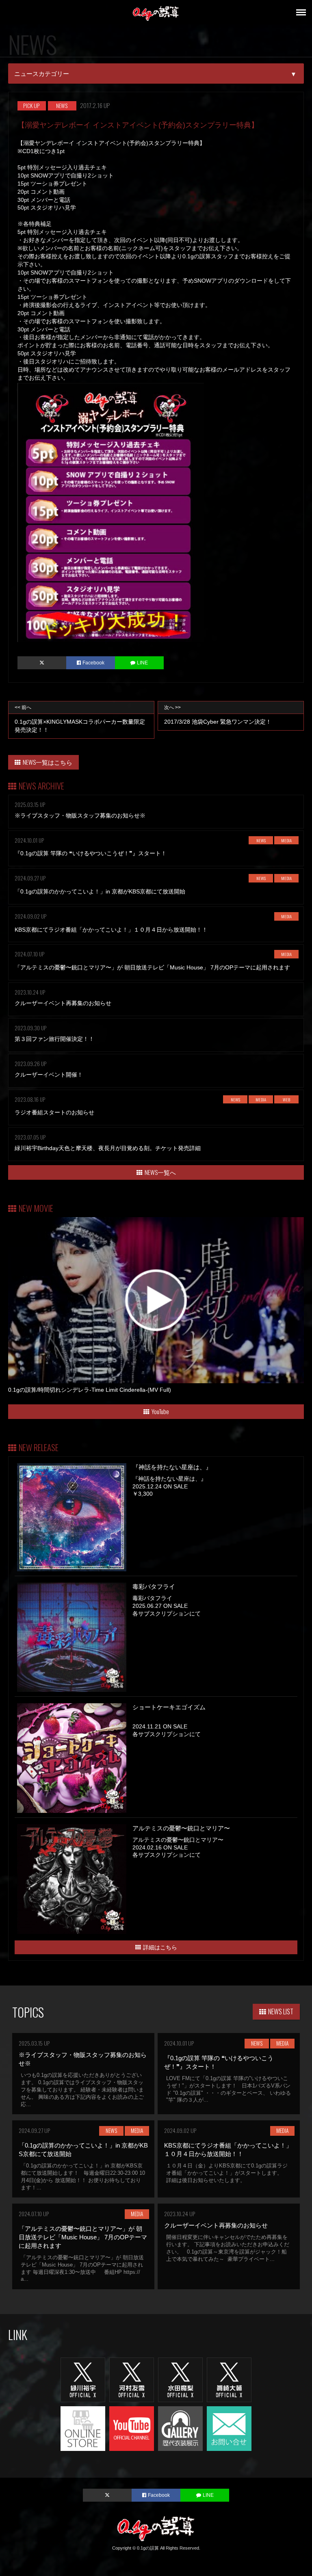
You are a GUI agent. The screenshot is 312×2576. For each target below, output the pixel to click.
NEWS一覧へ (160, 1172)
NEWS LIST (281, 2011)
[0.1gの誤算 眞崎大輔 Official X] (229, 2379)
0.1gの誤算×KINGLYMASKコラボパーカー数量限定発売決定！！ (80, 719)
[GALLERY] (180, 2428)
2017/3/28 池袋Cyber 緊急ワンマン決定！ (218, 715)
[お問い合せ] (229, 2428)
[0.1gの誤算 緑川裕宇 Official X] (83, 2379)
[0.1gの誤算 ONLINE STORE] (83, 2428)
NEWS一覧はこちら (48, 762)
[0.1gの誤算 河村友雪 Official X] (132, 2379)
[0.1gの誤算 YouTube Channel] (132, 2428)
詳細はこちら (160, 1947)
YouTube (160, 1411)
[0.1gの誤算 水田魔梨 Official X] (180, 2379)
